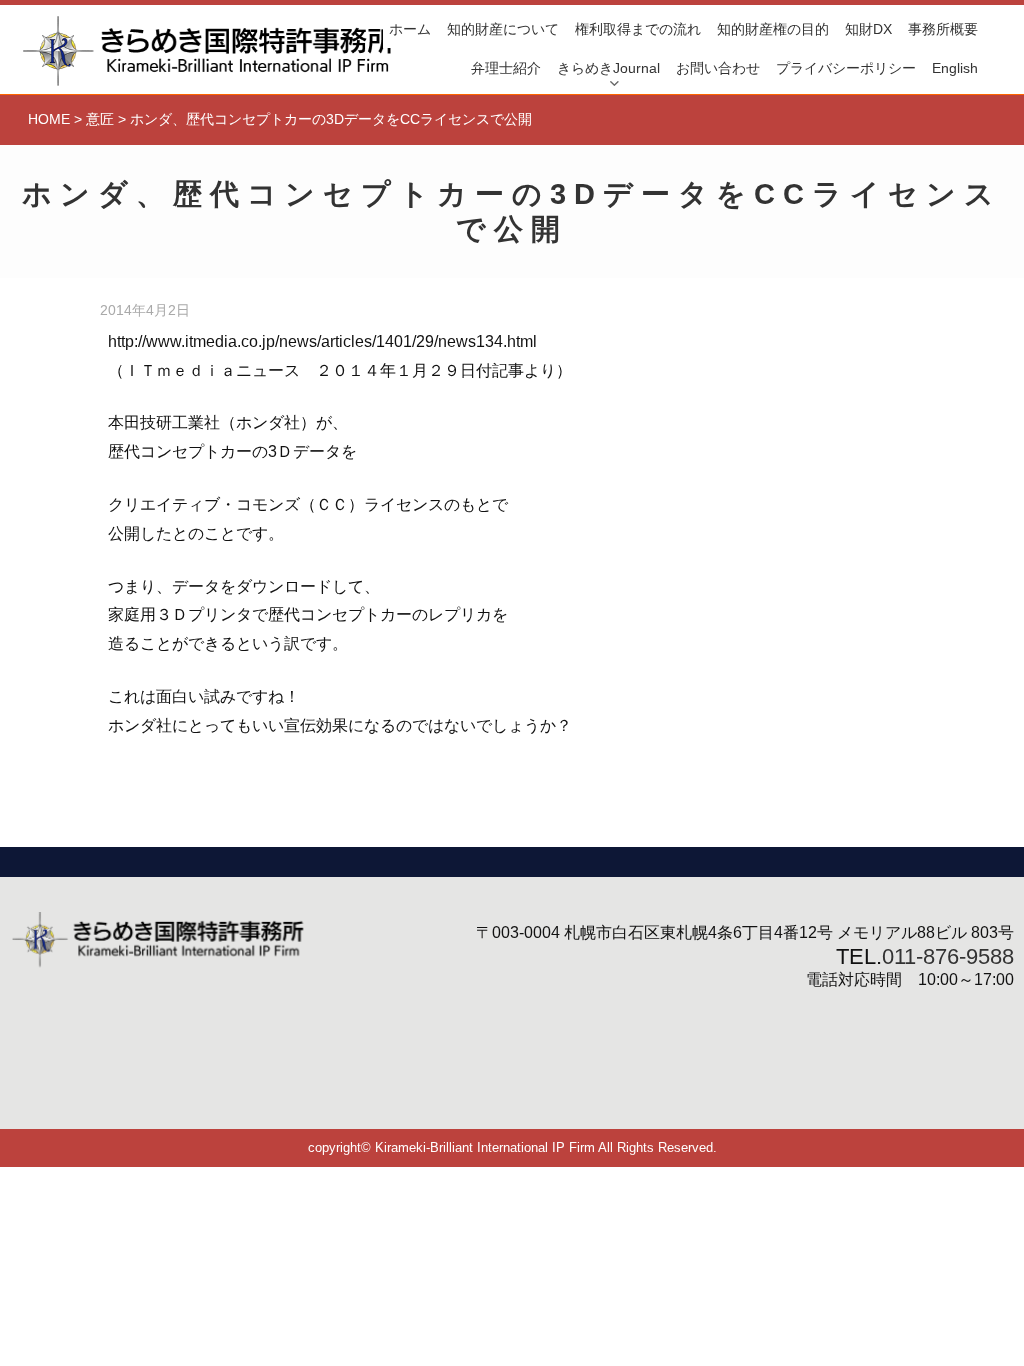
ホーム (410, 29)
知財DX (868, 29)
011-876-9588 (948, 956)
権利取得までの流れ (638, 29)
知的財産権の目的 (773, 29)
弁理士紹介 (506, 68)
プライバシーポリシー (846, 68)
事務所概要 (943, 29)
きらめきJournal (608, 68)
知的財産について (503, 29)
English (955, 68)
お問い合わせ (718, 68)
